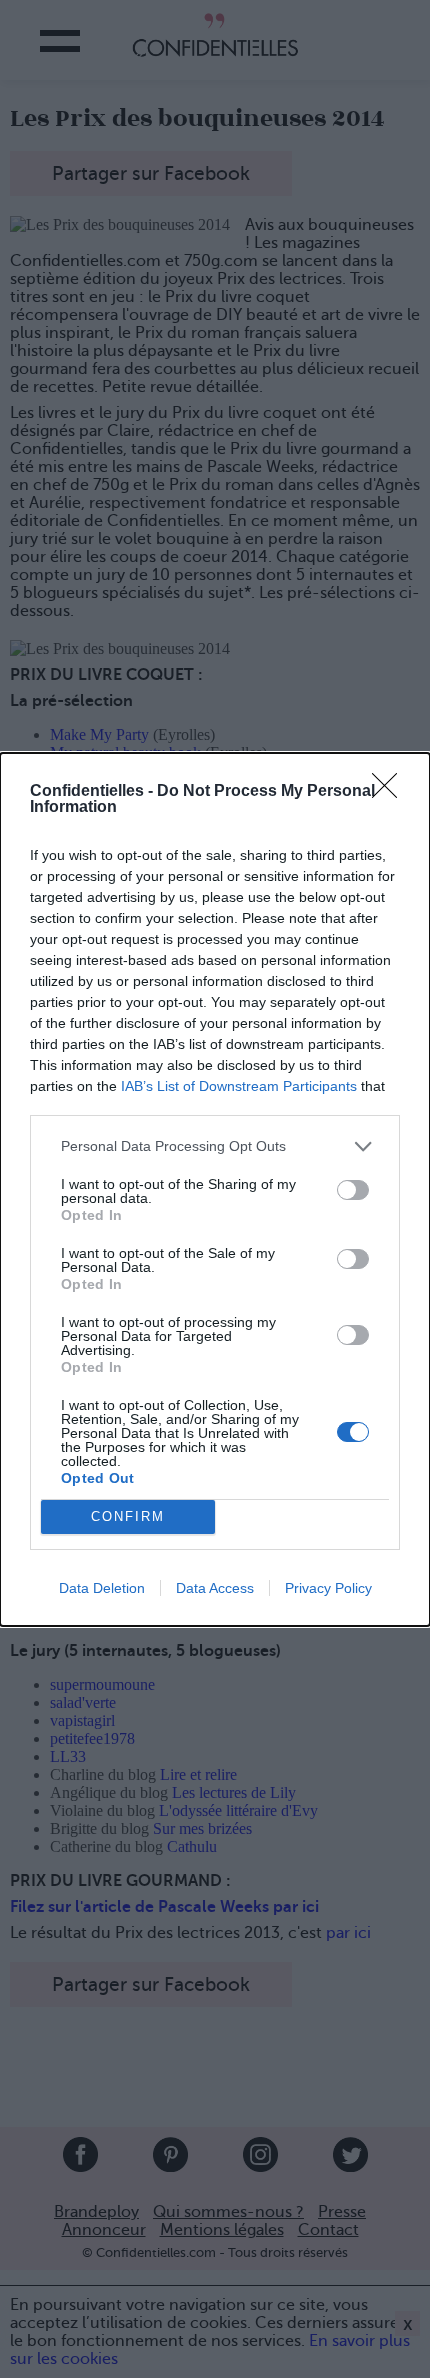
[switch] (353, 1190)
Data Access (215, 1588)
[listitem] (215, 1146)
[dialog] (215, 1189)
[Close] (391, 792)
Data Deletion (102, 1588)
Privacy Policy (328, 1588)
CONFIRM (128, 1516)
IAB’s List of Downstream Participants (239, 1086)
